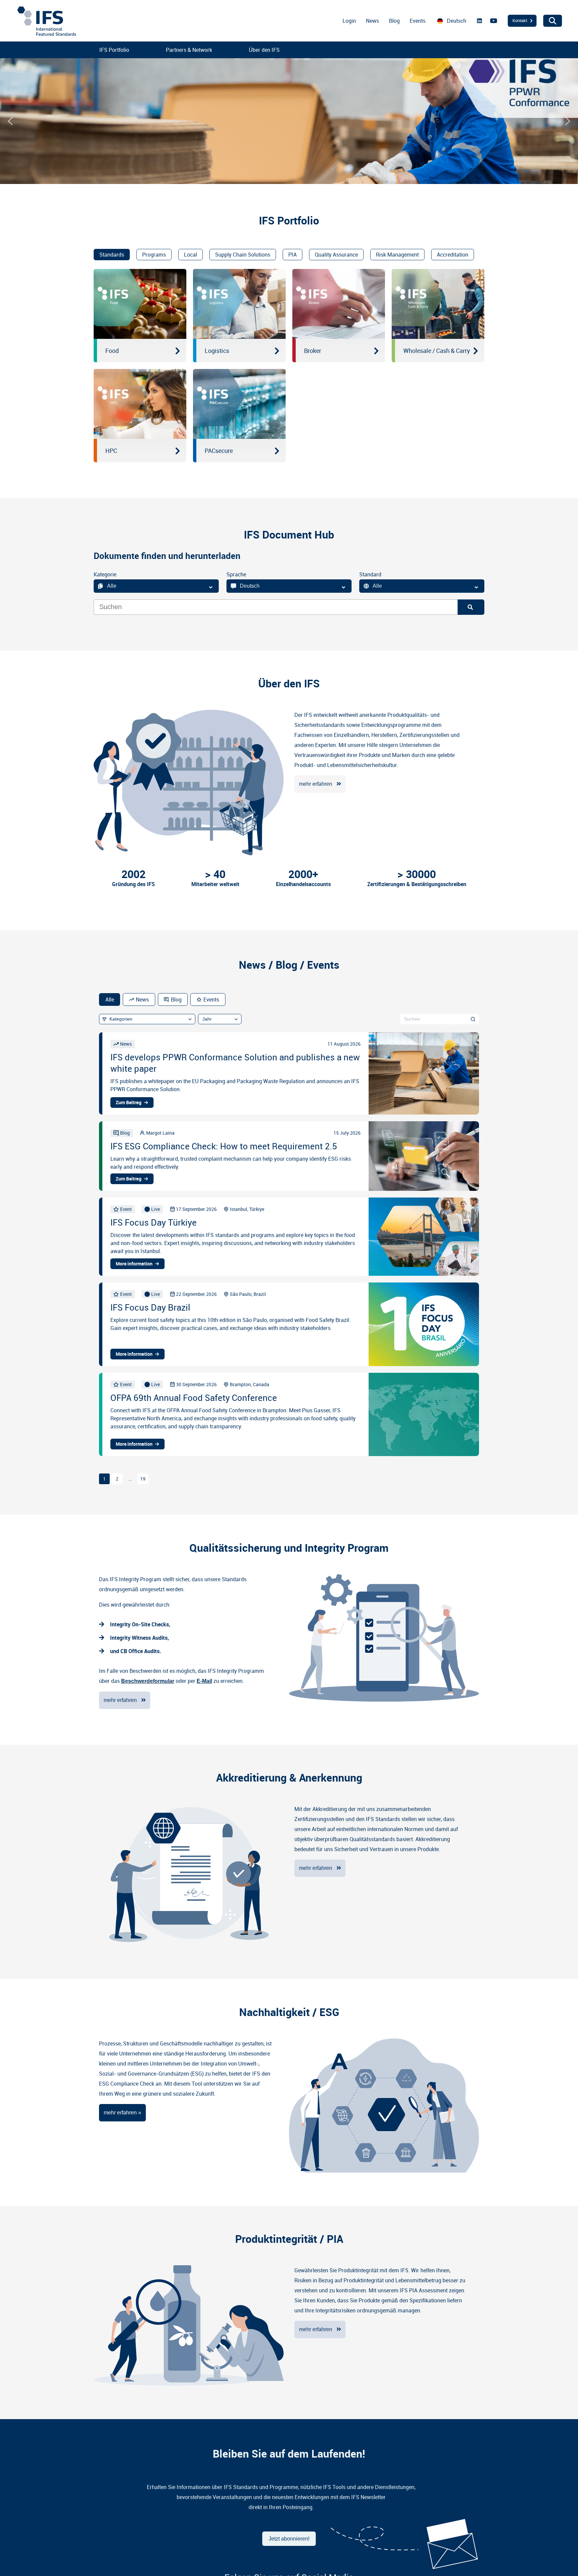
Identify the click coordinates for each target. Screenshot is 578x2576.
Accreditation (453, 255)
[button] (10, 121)
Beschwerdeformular (148, 1681)
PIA (293, 255)
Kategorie (105, 574)
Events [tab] (211, 999)
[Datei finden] (471, 607)
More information (134, 1264)
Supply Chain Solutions (243, 255)
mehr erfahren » (122, 2113)
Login (349, 21)
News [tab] (142, 999)
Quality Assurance (336, 255)
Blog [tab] (176, 999)
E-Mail (204, 1681)
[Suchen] (473, 1019)
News (372, 21)
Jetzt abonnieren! (289, 2539)
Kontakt (520, 20)
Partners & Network (189, 50)
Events (418, 21)
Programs (154, 255)
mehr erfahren (316, 784)
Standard (370, 574)
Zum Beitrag (129, 1103)
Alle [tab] (110, 999)
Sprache (236, 574)
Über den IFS (264, 50)
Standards (112, 255)
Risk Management (397, 255)
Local (190, 255)
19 (143, 1479)
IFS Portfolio (114, 50)
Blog (394, 21)
